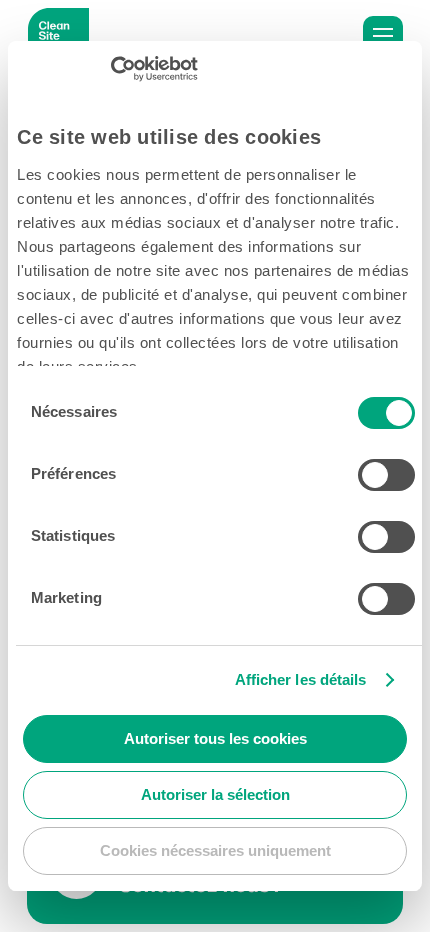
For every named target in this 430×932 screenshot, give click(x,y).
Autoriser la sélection (215, 794)
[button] (383, 36)
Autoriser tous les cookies (215, 738)
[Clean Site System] (58, 36)
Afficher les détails (301, 679)
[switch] (386, 475)
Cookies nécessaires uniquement (215, 850)
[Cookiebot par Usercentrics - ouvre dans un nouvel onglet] (110, 69)
